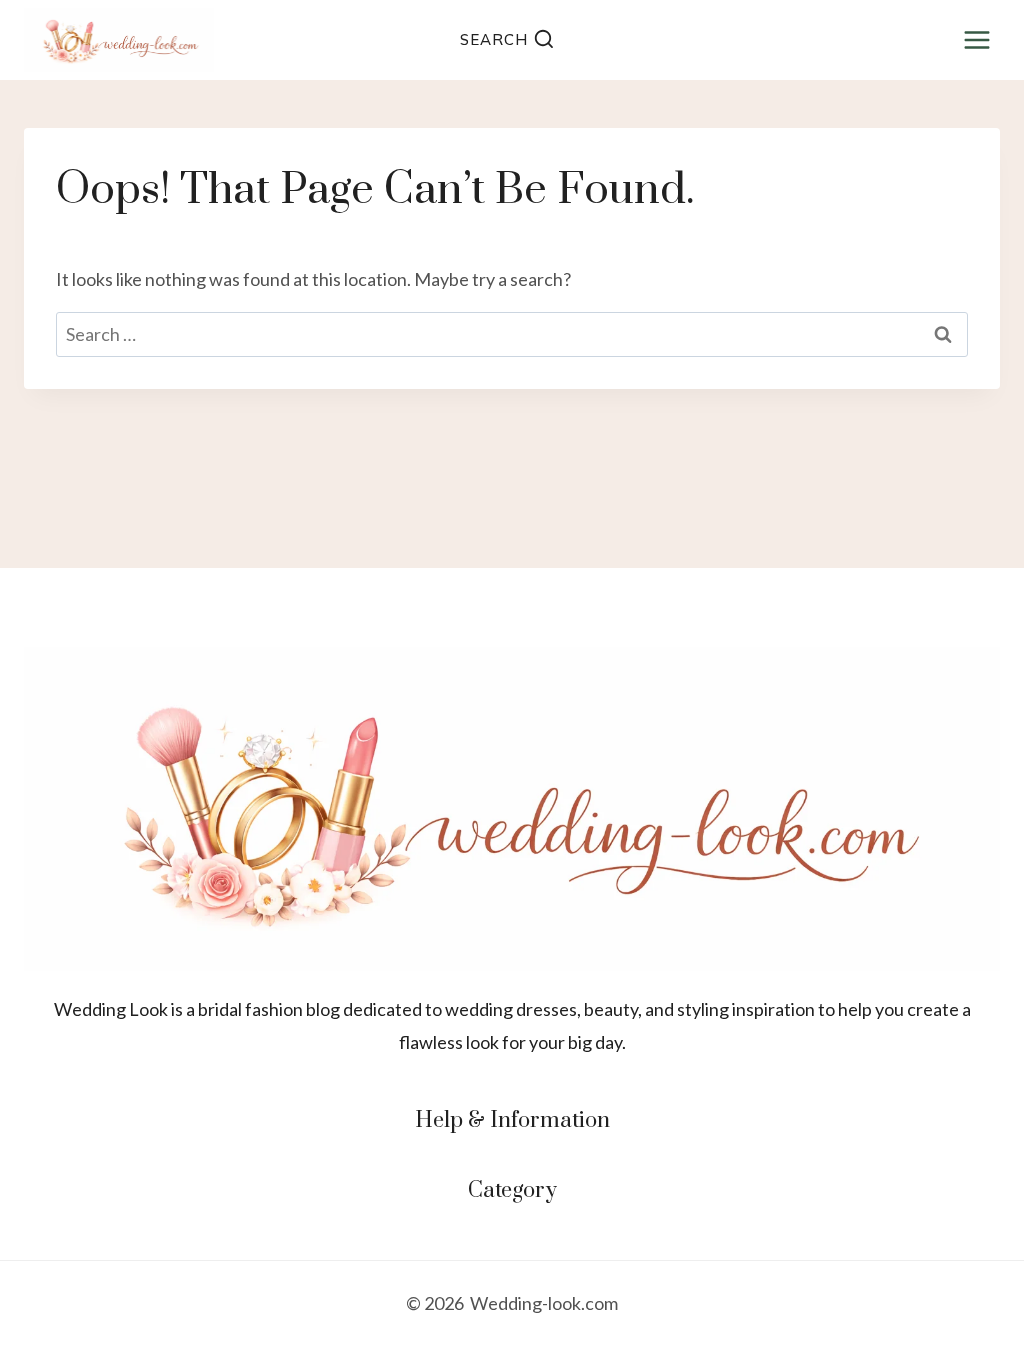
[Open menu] (976, 39)
